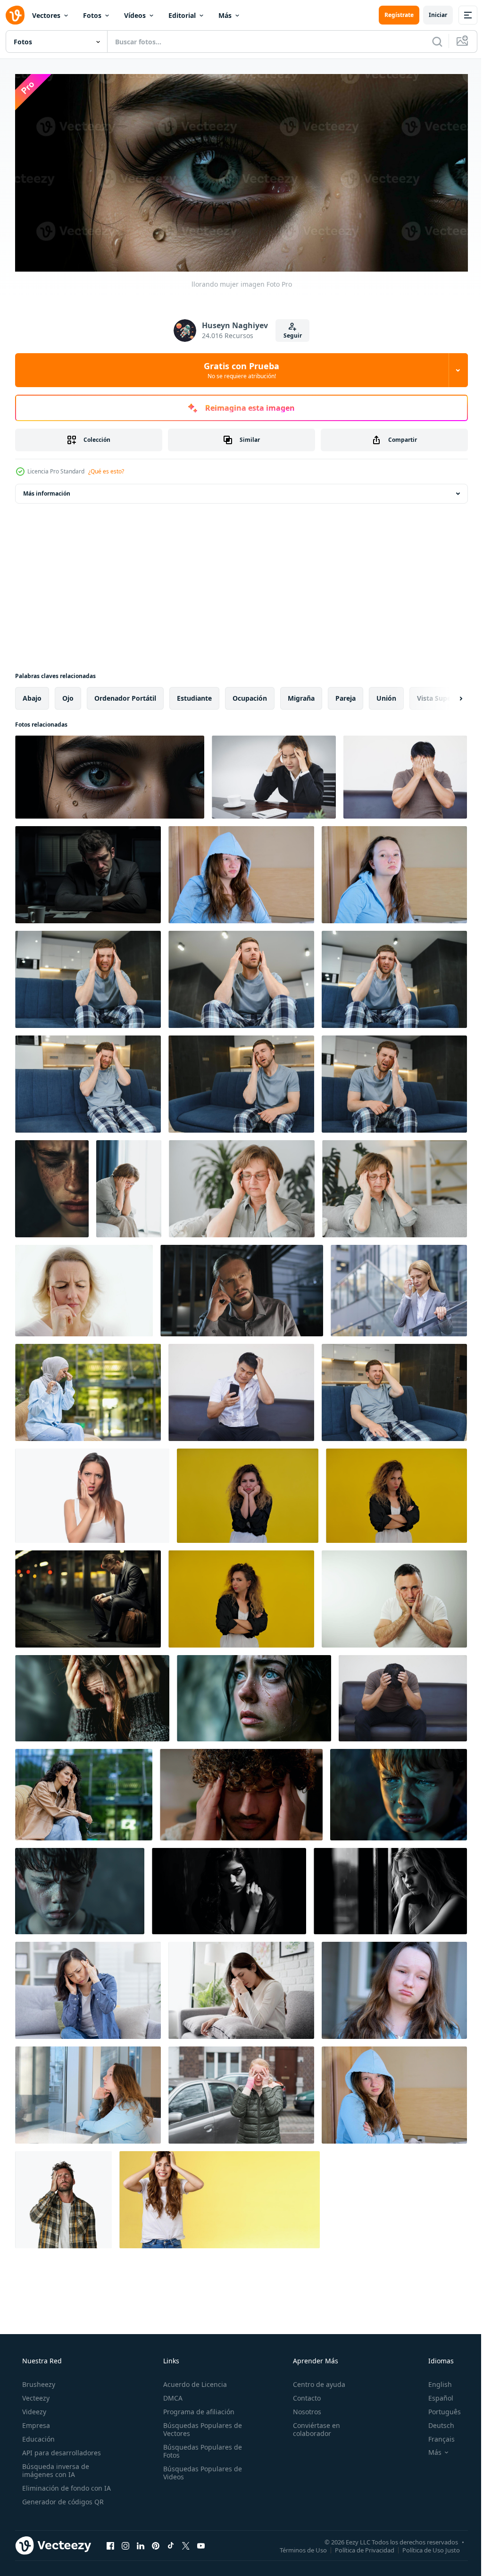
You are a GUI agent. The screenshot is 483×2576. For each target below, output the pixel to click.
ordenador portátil (125, 695)
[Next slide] (446, 696)
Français (435, 2436)
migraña (301, 695)
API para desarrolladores (61, 2449)
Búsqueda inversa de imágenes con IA (55, 2467)
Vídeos (135, 15)
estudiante (194, 695)
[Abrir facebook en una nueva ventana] (110, 2543)
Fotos (92, 15)
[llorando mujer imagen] (110, 774)
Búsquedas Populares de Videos (200, 2469)
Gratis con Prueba (238, 367)
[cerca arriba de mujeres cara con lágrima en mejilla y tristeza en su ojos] (52, 1186)
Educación (37, 2436)
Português (438, 2408)
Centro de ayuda (314, 2381)
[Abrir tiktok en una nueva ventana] (171, 2543)
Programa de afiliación (196, 2408)
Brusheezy (38, 2381)
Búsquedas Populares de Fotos (200, 2448)
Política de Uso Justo (424, 2547)
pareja (346, 695)
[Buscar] (430, 41)
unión (386, 695)
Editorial (182, 15)
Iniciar (431, 15)
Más (225, 15)
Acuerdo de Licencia (192, 2381)
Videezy (33, 2408)
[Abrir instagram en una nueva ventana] (125, 2543)
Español (435, 2395)
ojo (68, 695)
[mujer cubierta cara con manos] (92, 1695)
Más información (47, 491)
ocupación (250, 695)
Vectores (46, 15)
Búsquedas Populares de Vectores (200, 2426)
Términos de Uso (296, 2547)
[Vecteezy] (15, 15)
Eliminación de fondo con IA (66, 2485)
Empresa (35, 2422)
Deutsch (435, 2422)
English (434, 2381)
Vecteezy (35, 2395)
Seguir (289, 333)
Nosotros (302, 2408)
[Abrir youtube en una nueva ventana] (201, 2543)
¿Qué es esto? (106, 468)
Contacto (302, 2395)
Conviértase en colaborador (312, 2426)
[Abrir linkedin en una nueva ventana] (141, 2543)
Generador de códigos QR (62, 2498)
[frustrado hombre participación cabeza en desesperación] (63, 2197)
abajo (32, 695)
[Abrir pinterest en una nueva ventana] (156, 2543)
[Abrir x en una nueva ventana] (186, 2543)
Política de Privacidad (358, 2547)
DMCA (170, 2395)
